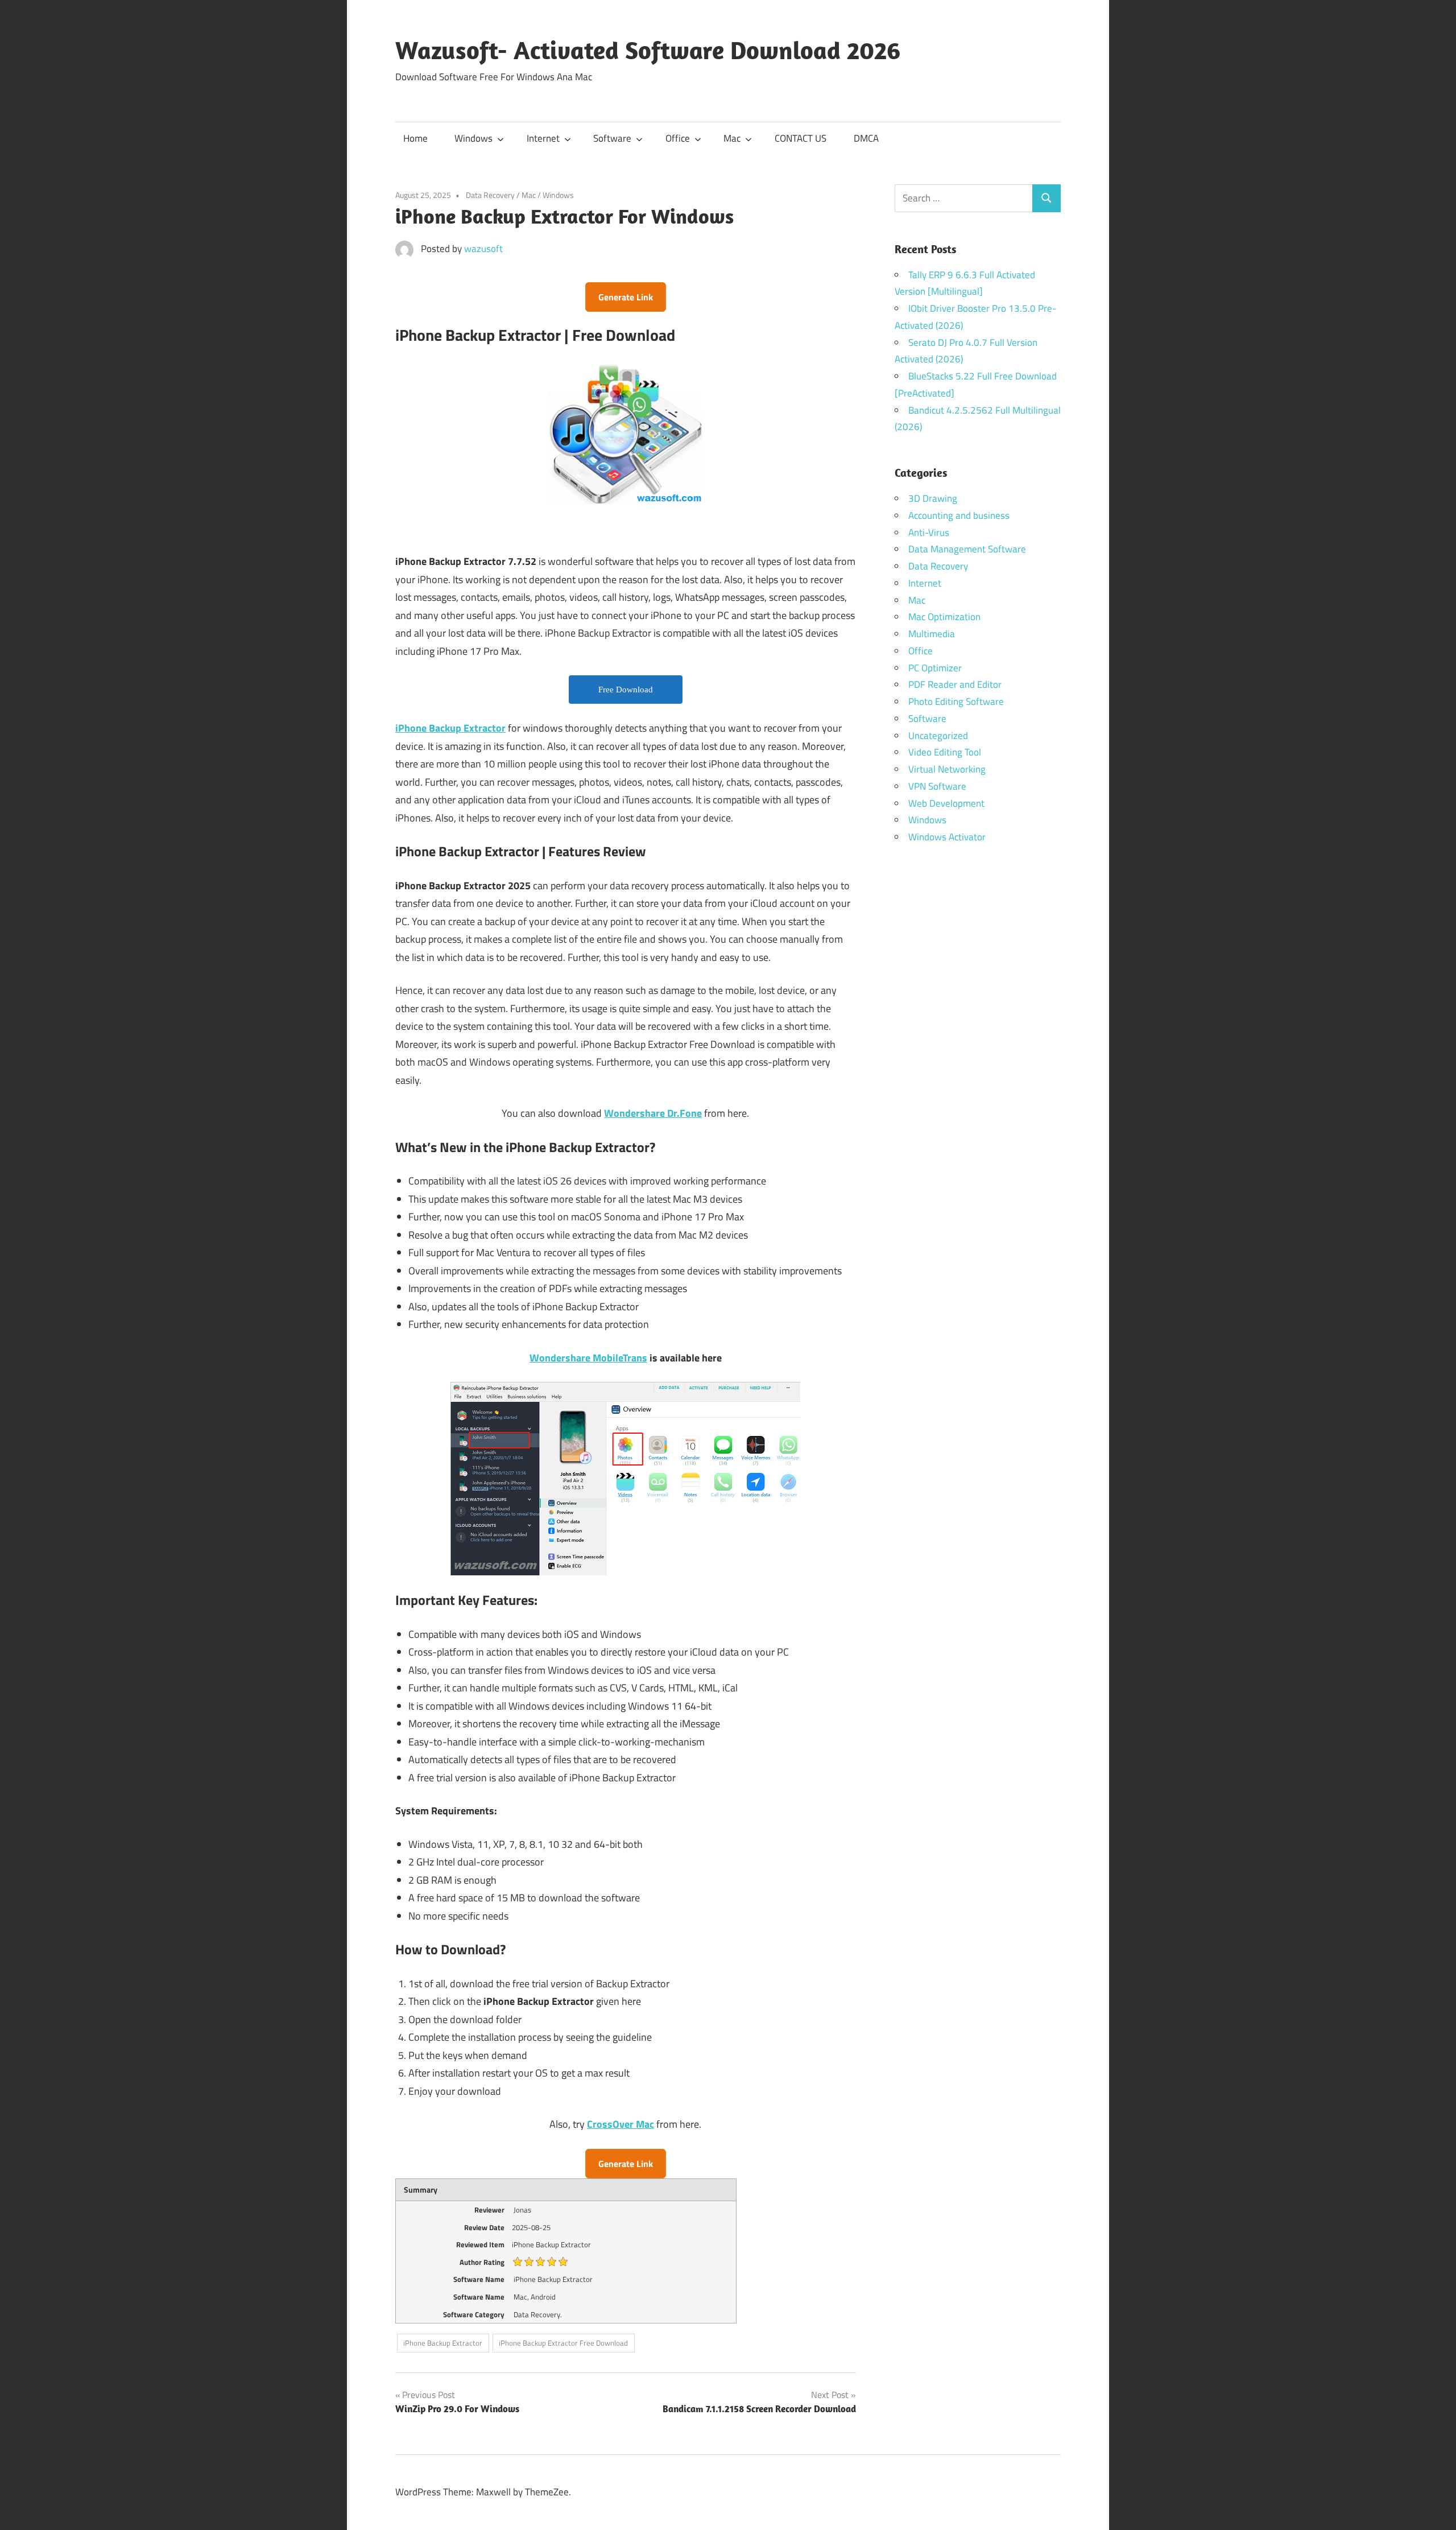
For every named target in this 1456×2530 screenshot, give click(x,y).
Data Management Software (967, 549)
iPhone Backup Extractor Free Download (563, 2343)
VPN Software (937, 786)
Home (415, 138)
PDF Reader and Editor (955, 684)
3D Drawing (933, 498)
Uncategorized (938, 736)
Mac (732, 138)
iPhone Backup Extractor (443, 2343)
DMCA (866, 138)
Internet (543, 138)
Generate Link (626, 297)
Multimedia (932, 634)
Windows (473, 138)
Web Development (946, 803)
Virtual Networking (947, 769)
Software (612, 138)
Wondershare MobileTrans (588, 1358)
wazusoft (483, 249)
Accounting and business (959, 515)
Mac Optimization (944, 617)
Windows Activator (947, 837)
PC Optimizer (935, 668)
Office (678, 138)
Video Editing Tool (945, 752)
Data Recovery (490, 195)
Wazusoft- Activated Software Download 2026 (648, 50)
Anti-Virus (929, 533)
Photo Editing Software (956, 701)
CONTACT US (801, 138)
